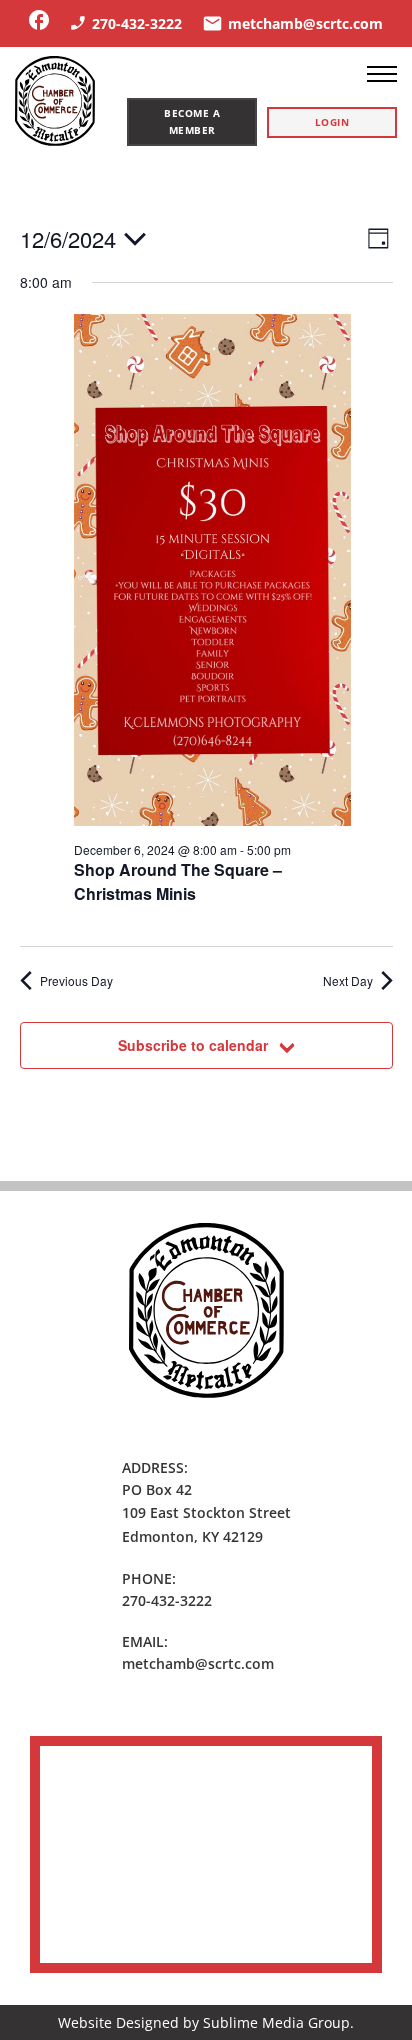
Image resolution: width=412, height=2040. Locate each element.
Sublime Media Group (276, 2022)
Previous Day (76, 980)
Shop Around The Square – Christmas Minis (178, 881)
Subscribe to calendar (193, 1045)
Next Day (348, 980)
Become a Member (192, 121)
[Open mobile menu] (382, 74)
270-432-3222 (167, 1600)
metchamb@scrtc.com (198, 1663)
